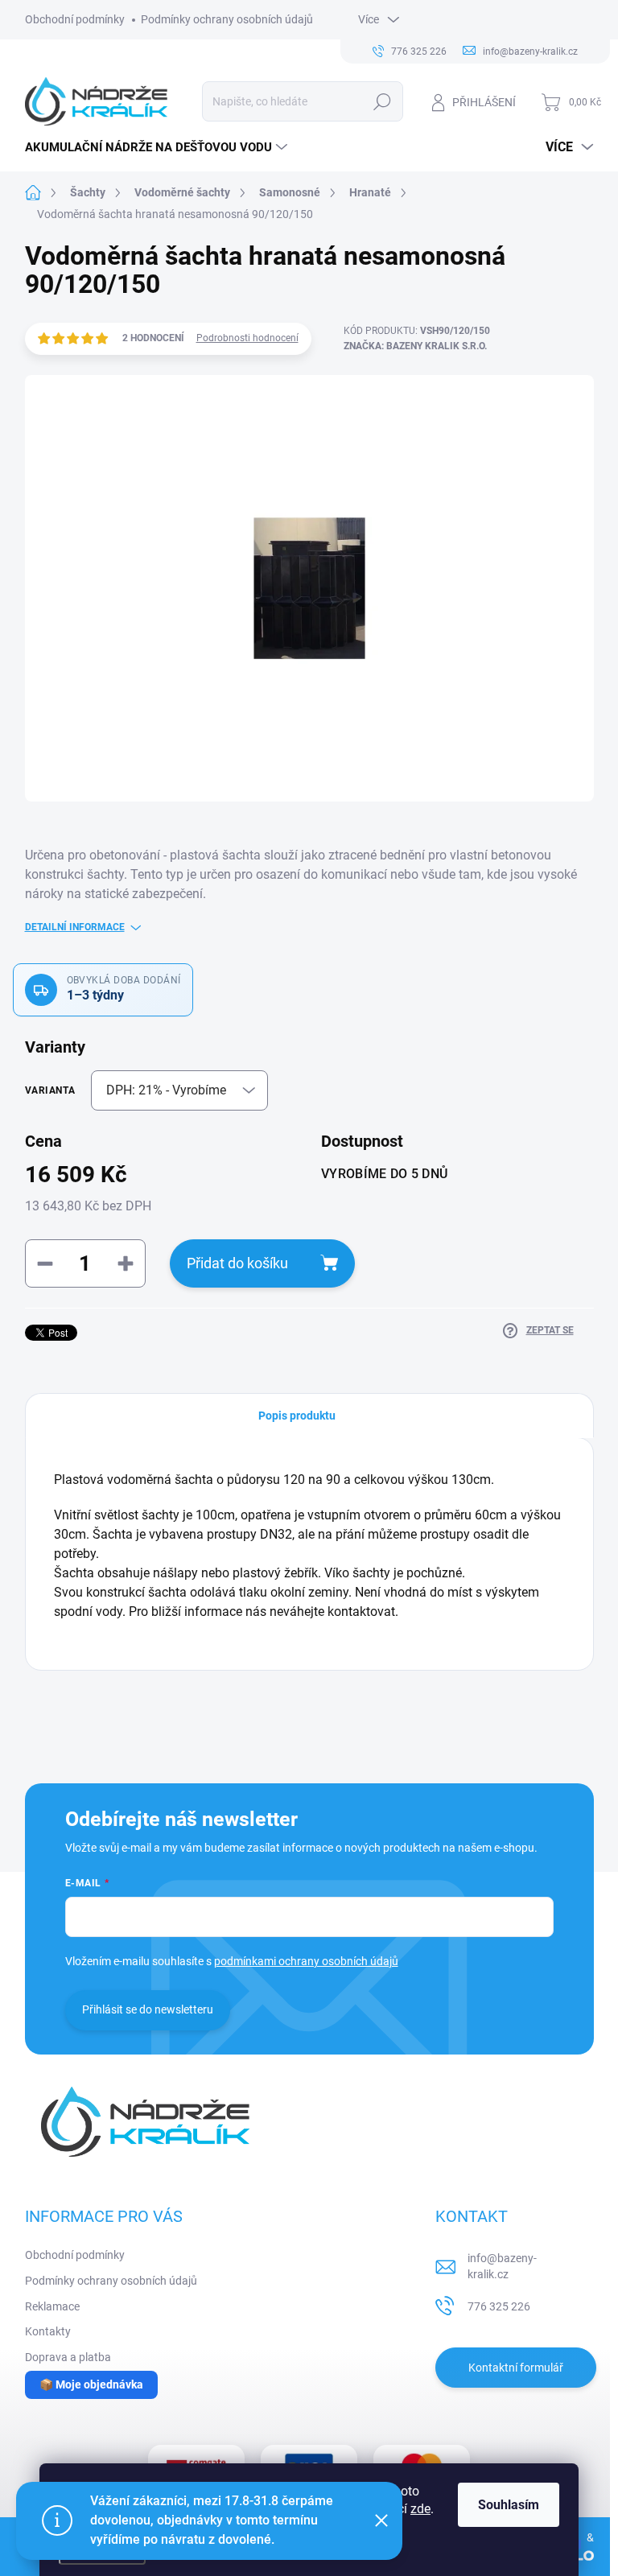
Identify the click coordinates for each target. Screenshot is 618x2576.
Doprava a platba (68, 2357)
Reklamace (52, 2306)
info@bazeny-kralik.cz (502, 2266)
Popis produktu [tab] (297, 1416)
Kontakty (48, 2331)
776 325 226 (499, 2306)
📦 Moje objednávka (91, 2384)
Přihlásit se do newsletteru (148, 2009)
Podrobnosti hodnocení (247, 338)
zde (420, 2509)
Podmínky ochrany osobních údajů (227, 19)
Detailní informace (75, 927)
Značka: (415, 346)
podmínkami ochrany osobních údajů (306, 1961)
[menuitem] (158, 147)
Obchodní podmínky (75, 19)
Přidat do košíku (237, 1263)
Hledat (382, 101)
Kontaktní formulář (516, 2368)
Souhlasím (509, 2505)
